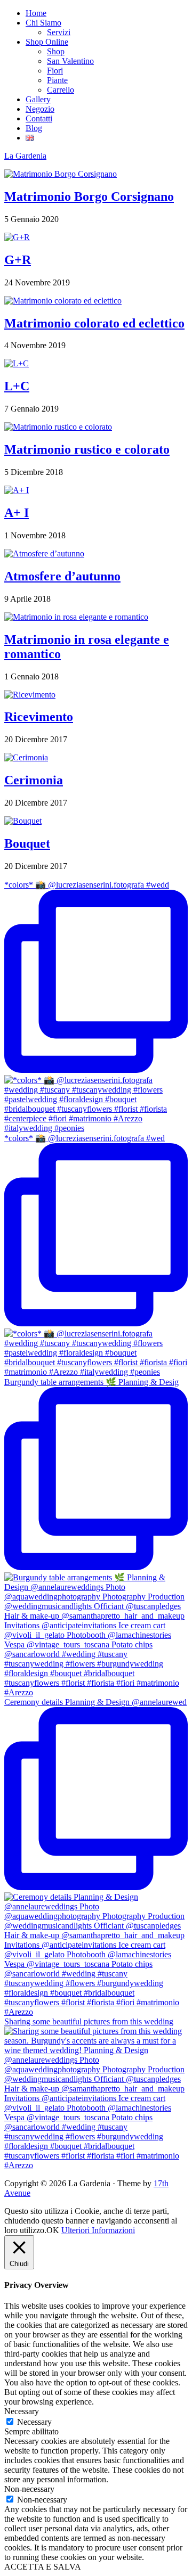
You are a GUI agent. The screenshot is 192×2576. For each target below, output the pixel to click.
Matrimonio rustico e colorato (87, 449)
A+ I (17, 513)
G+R (18, 260)
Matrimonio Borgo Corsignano (89, 196)
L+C (17, 386)
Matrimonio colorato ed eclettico (94, 323)
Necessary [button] (22, 2411)
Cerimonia (34, 780)
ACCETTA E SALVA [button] (43, 2567)
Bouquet (27, 843)
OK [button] (53, 2230)
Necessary (34, 2422)
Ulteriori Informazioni (98, 2230)
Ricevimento (39, 717)
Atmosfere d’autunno (62, 576)
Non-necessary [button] (29, 2489)
